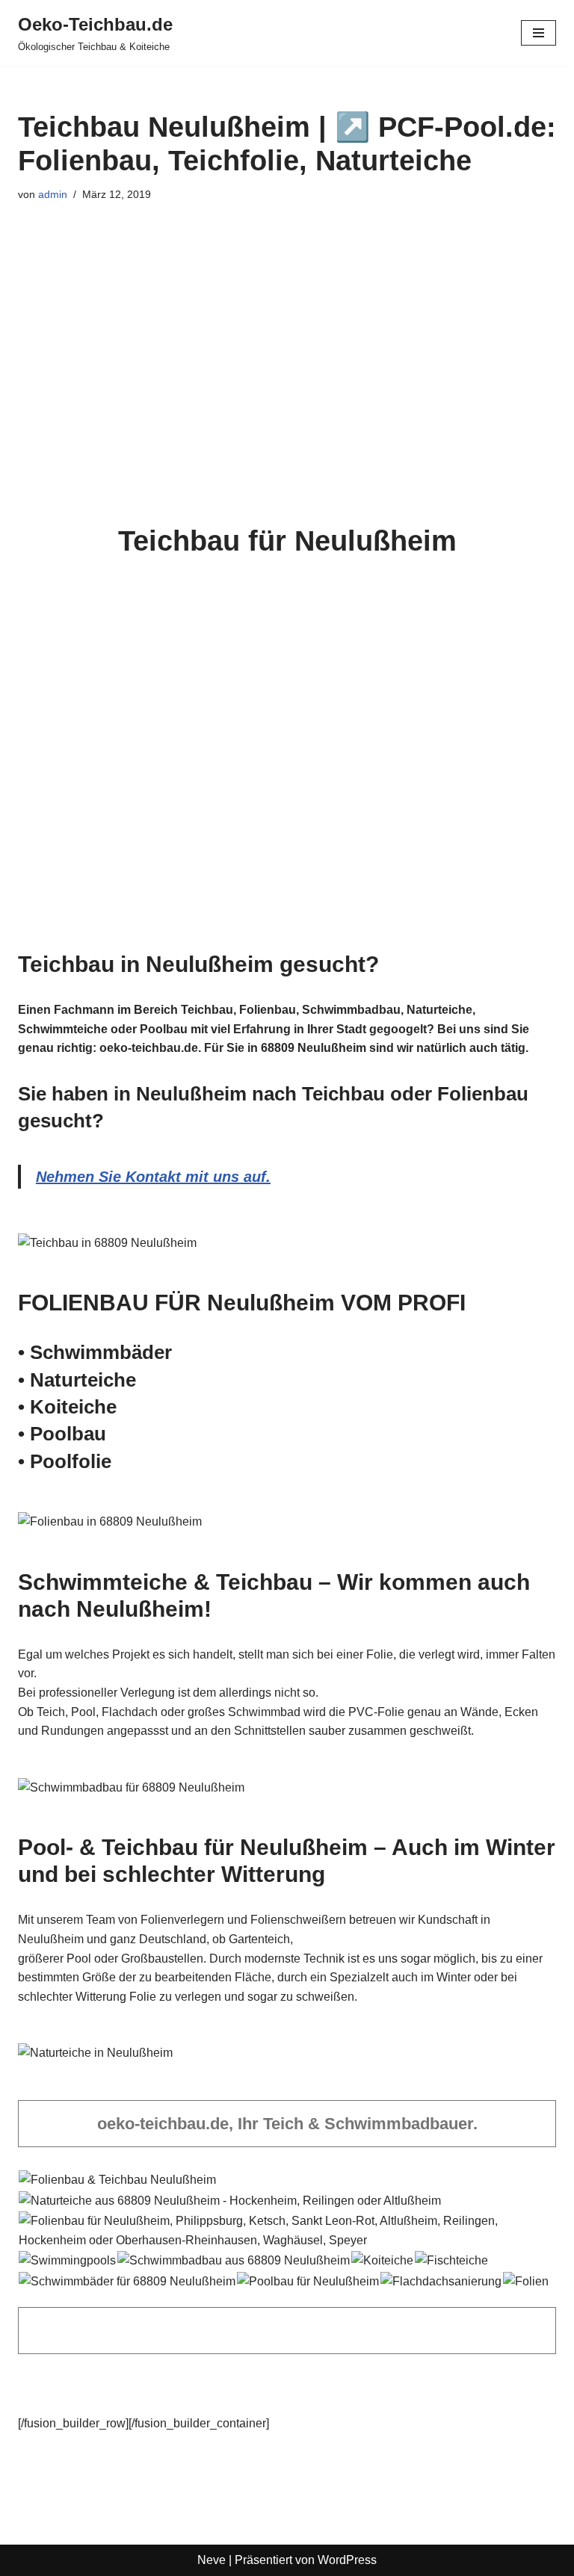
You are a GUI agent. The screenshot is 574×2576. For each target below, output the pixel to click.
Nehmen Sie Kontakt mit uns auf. (153, 1177)
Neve (212, 2560)
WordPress (347, 2560)
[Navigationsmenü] (538, 33)
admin (53, 194)
